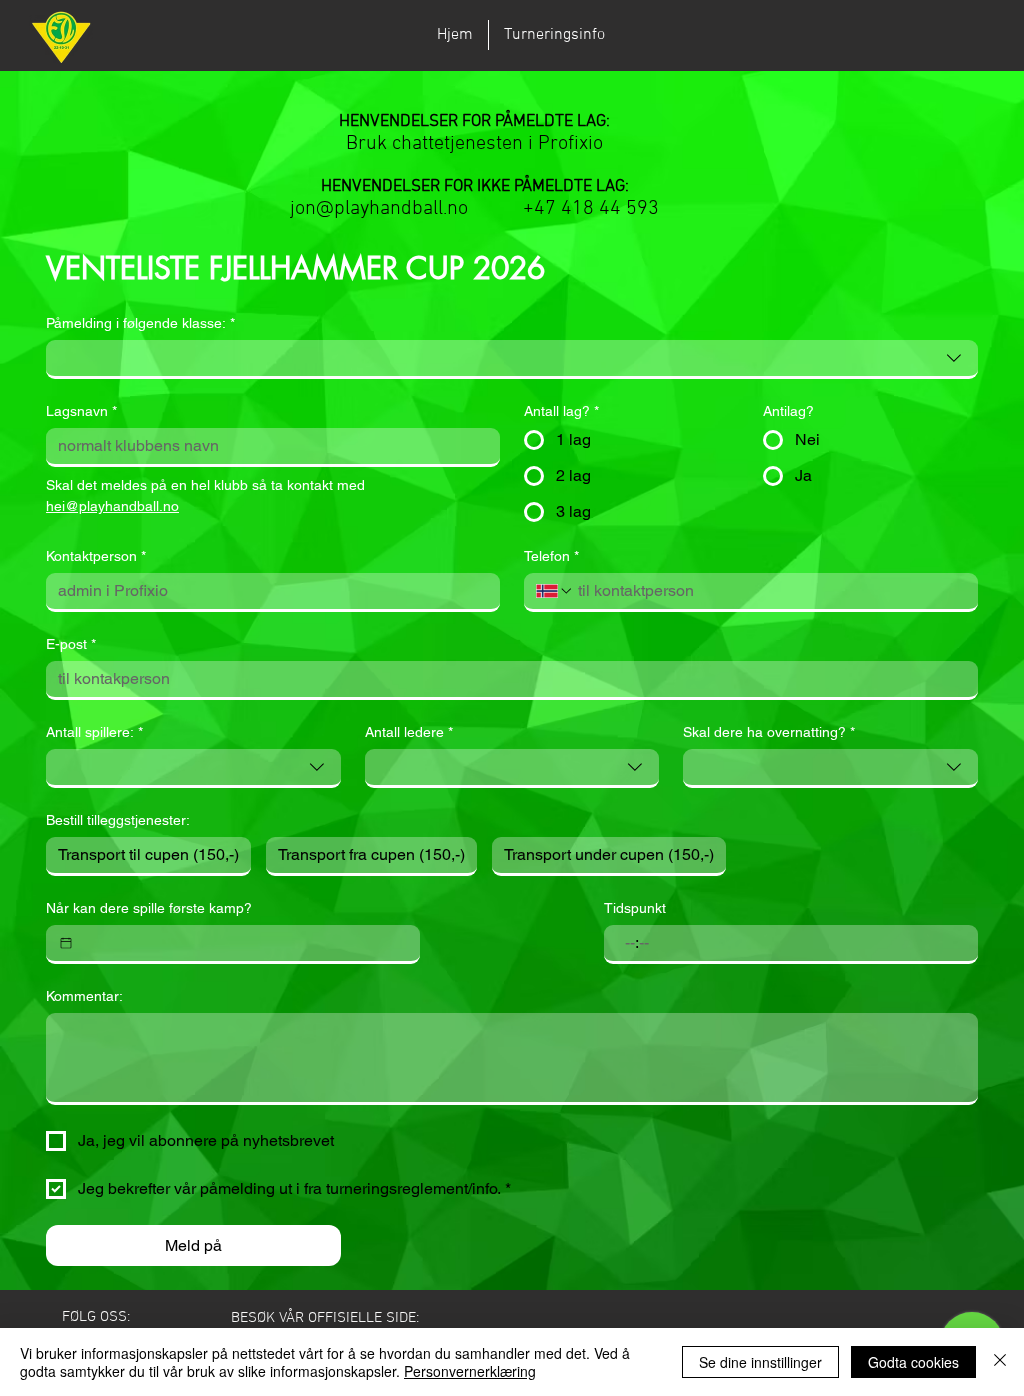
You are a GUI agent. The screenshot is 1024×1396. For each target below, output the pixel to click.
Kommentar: (84, 996)
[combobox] (512, 359)
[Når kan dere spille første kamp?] (66, 943)
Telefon (551, 556)
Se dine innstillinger (760, 1362)
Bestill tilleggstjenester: (118, 820)
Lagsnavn (81, 411)
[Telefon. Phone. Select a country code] (555, 591)
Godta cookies (913, 1362)
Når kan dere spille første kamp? (149, 908)
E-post (71, 644)
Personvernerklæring (470, 1371)
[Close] (1000, 1362)
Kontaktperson (96, 556)
